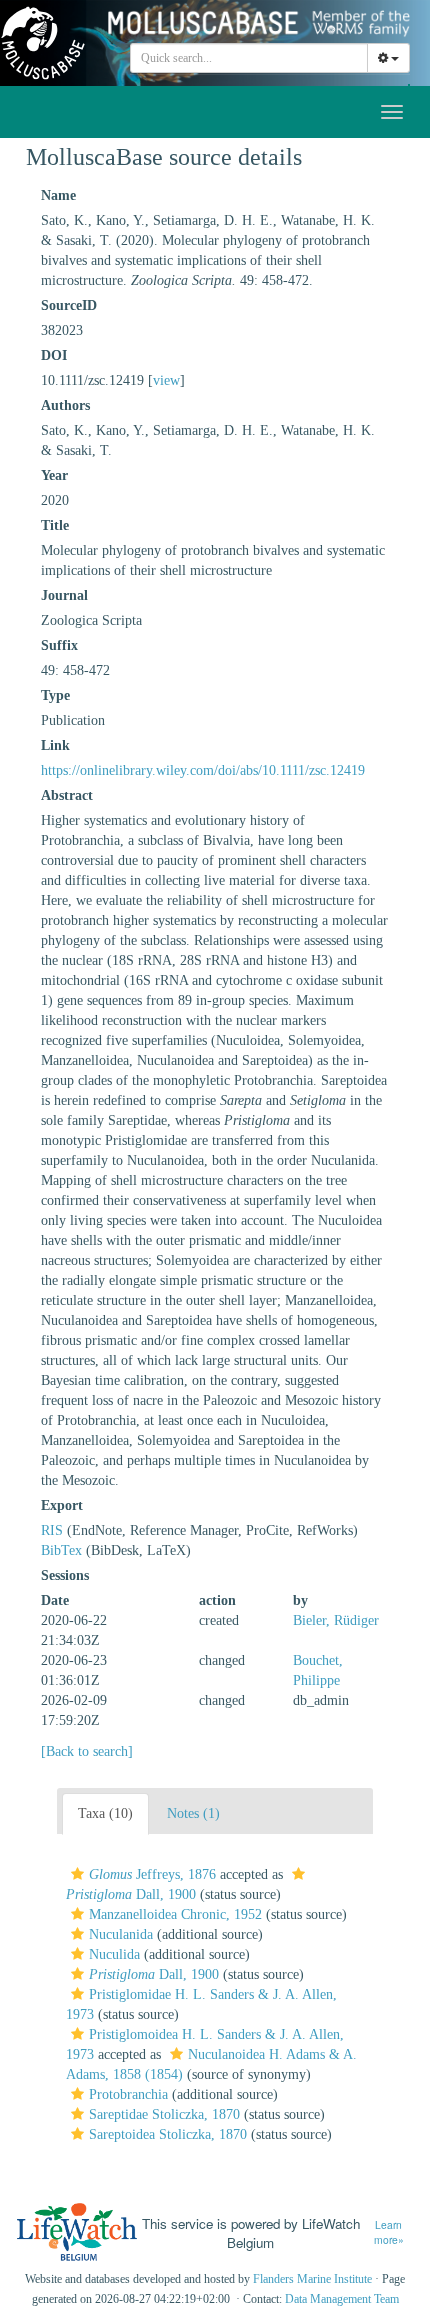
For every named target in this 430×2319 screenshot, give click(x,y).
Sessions (65, 1575)
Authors (65, 405)
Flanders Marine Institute (312, 2279)
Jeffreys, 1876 (152, 1874)
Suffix (59, 645)
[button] (77, 1874)
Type (55, 695)
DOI (54, 355)
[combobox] (249, 58)
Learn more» (389, 2232)
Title (55, 525)
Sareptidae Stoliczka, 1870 (164, 2114)
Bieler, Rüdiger (336, 1620)
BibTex (61, 1550)
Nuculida (114, 1954)
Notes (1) (193, 1813)
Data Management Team (342, 2299)
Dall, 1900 (154, 1974)
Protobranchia (128, 2094)
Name (58, 195)
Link (55, 745)
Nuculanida (121, 1934)
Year (54, 475)
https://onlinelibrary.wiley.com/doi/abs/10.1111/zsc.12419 (203, 770)
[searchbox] (249, 58)
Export (62, 1505)
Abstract (67, 795)
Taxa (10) (105, 1813)
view (166, 380)
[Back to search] (87, 1751)
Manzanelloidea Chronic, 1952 (175, 1914)
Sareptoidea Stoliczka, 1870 (168, 2134)
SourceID (69, 305)
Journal (64, 595)
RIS (52, 1530)
